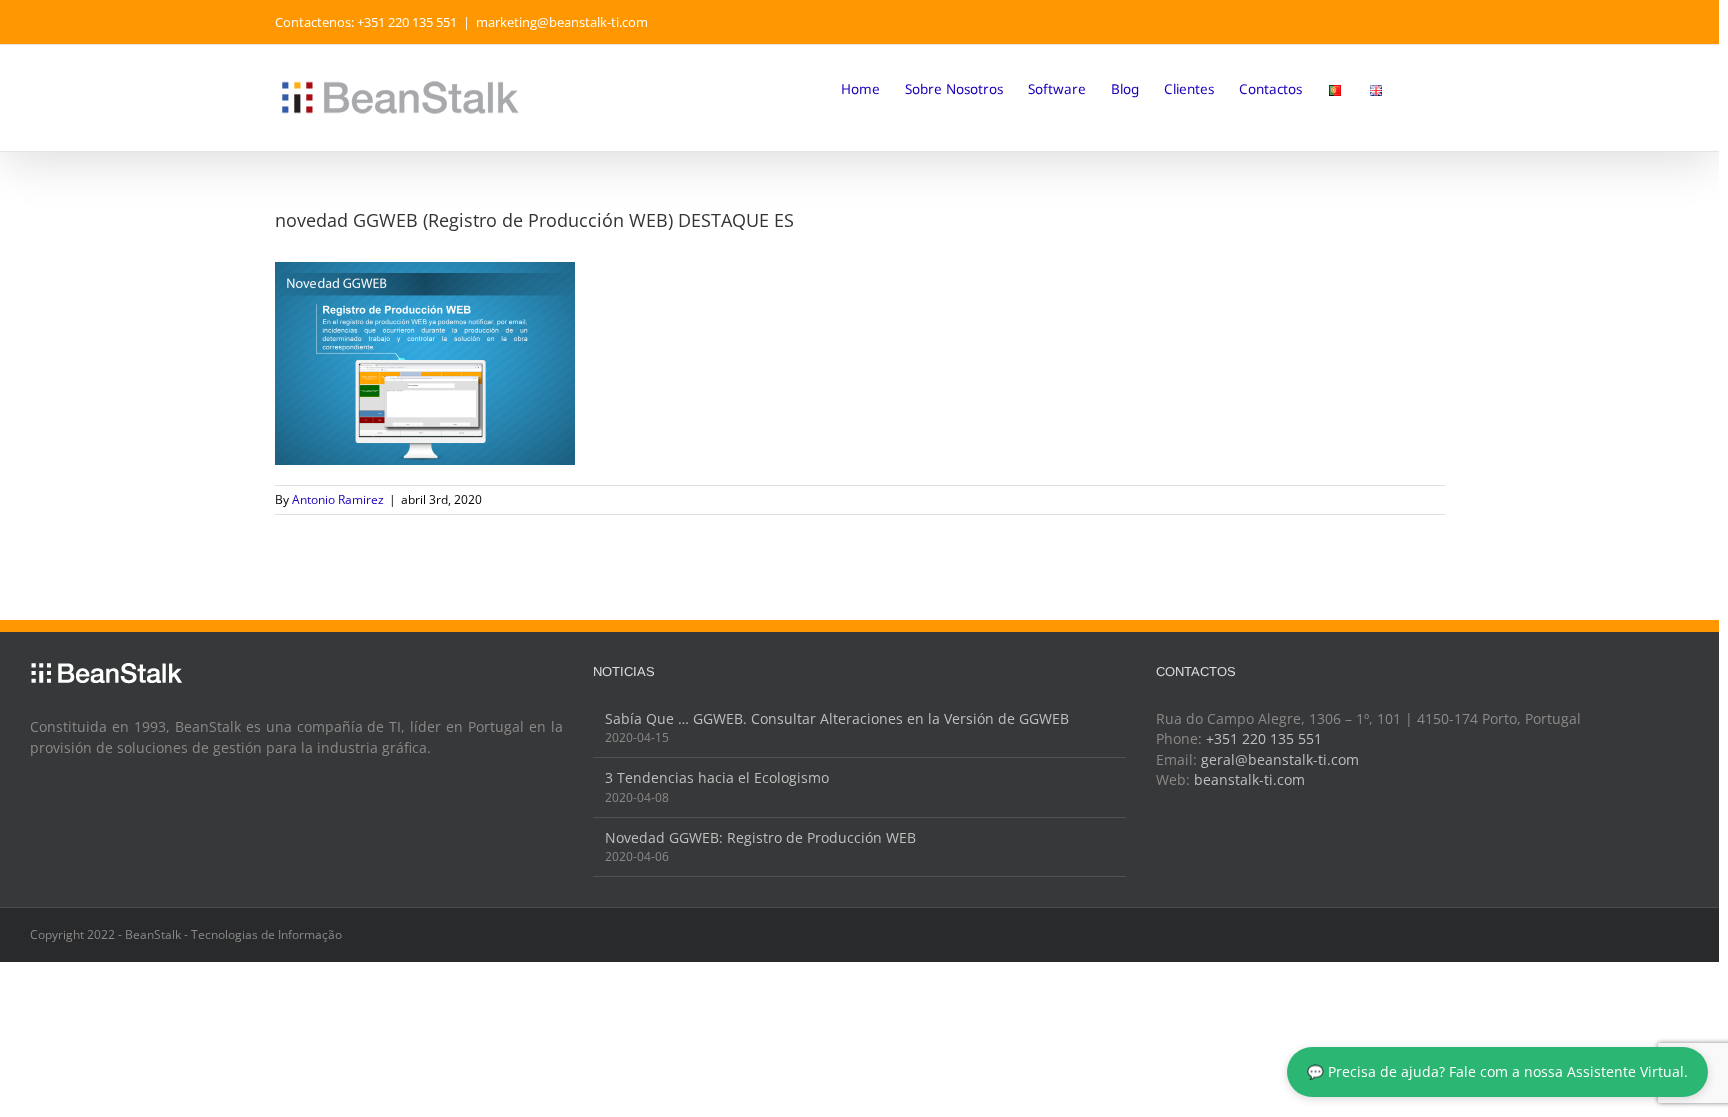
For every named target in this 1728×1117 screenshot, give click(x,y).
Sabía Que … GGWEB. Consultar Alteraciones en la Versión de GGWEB (837, 719)
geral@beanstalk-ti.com (1280, 760)
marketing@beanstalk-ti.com (562, 22)
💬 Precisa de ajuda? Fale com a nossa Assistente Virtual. (1497, 1072)
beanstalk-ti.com (1249, 780)
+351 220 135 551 (1264, 739)
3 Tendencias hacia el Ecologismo (717, 778)
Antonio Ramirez (338, 499)
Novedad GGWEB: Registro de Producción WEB (760, 838)
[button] (1414, 88)
